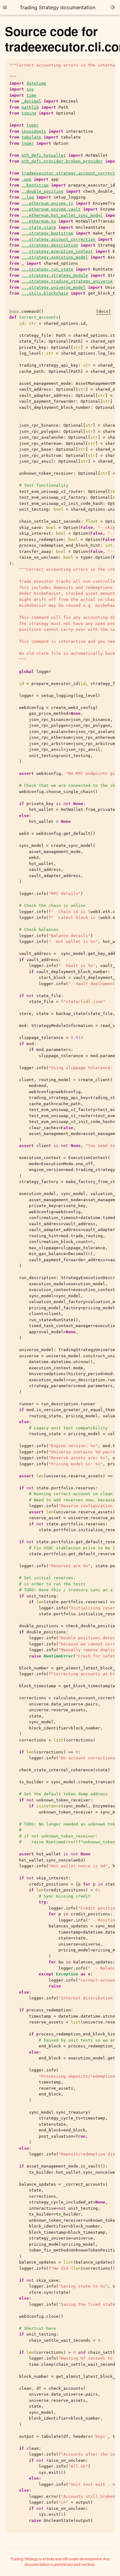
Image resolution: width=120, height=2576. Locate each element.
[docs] (103, 311)
